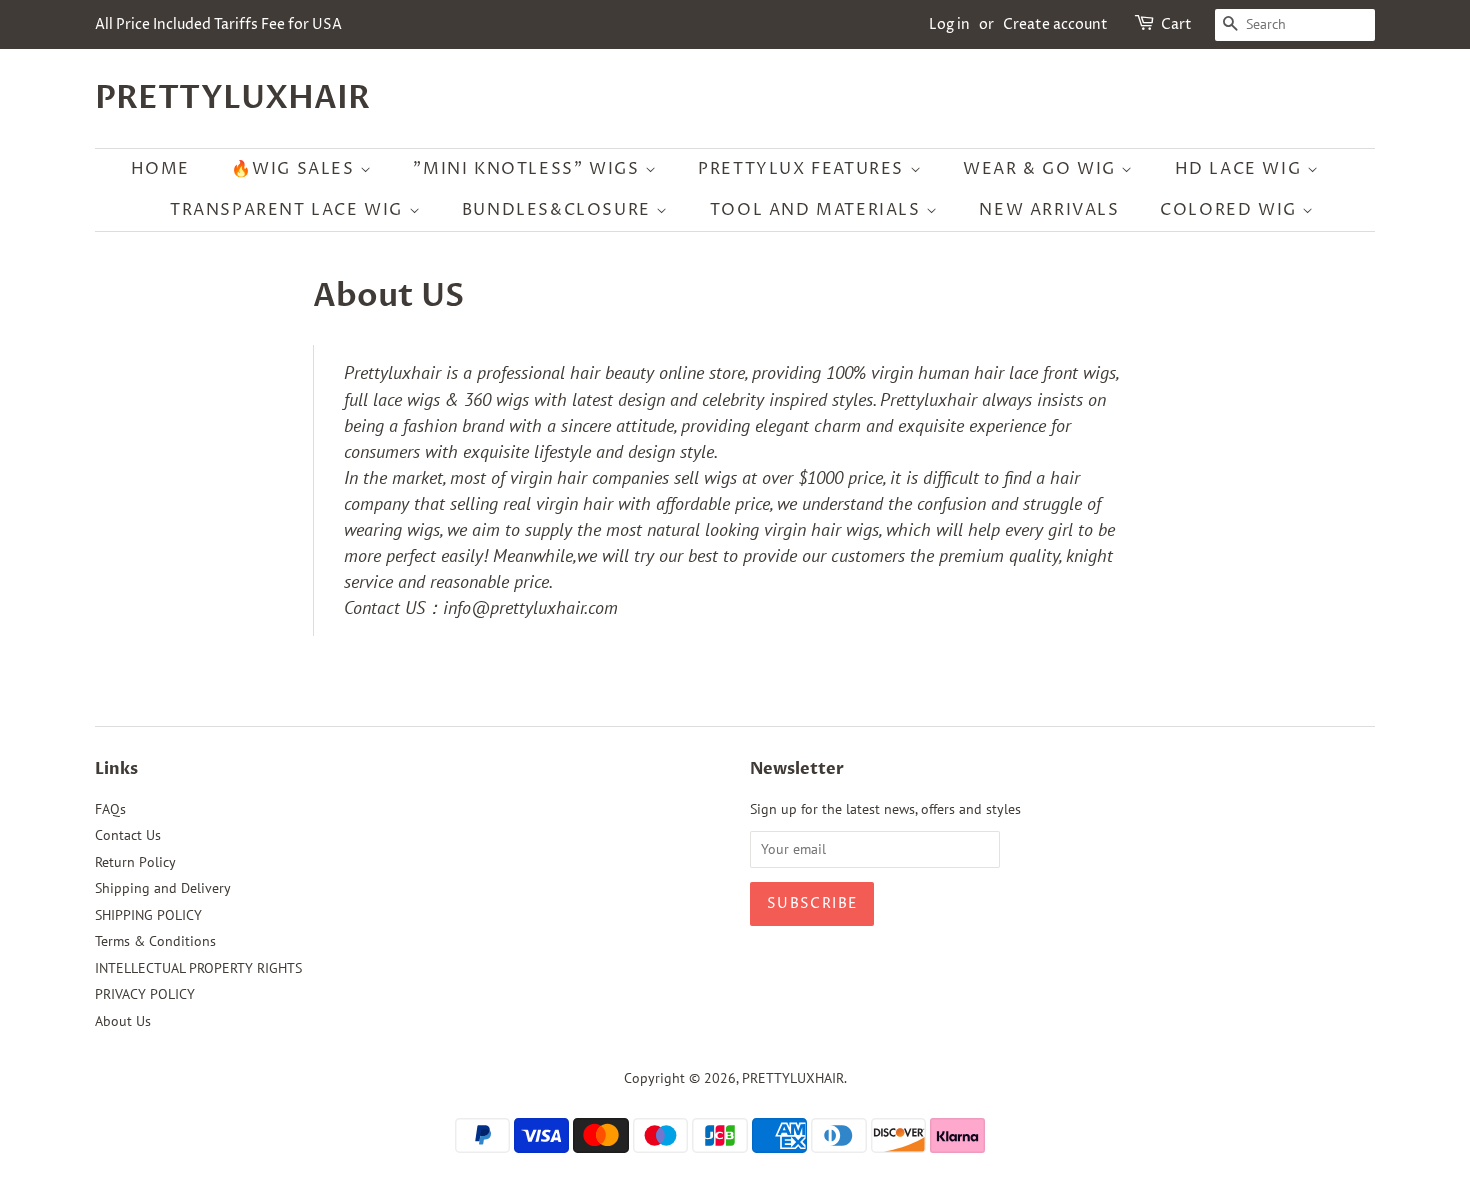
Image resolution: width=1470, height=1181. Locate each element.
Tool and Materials (818, 210)
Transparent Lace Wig (289, 210)
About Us (123, 1021)
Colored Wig (1231, 210)
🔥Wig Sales (296, 169)
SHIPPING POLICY (148, 915)
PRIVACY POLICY (145, 994)
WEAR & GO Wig (1042, 169)
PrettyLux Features (803, 169)
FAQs (110, 809)
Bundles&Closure (559, 210)
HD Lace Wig (1241, 169)
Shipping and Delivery (163, 888)
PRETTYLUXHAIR (232, 98)
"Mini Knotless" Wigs (529, 169)
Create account (1055, 24)
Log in (949, 24)
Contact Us (128, 835)
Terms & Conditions (155, 941)
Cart (1176, 24)
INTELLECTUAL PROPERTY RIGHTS (198, 968)
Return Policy (135, 862)
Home (160, 169)
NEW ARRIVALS (1049, 210)
